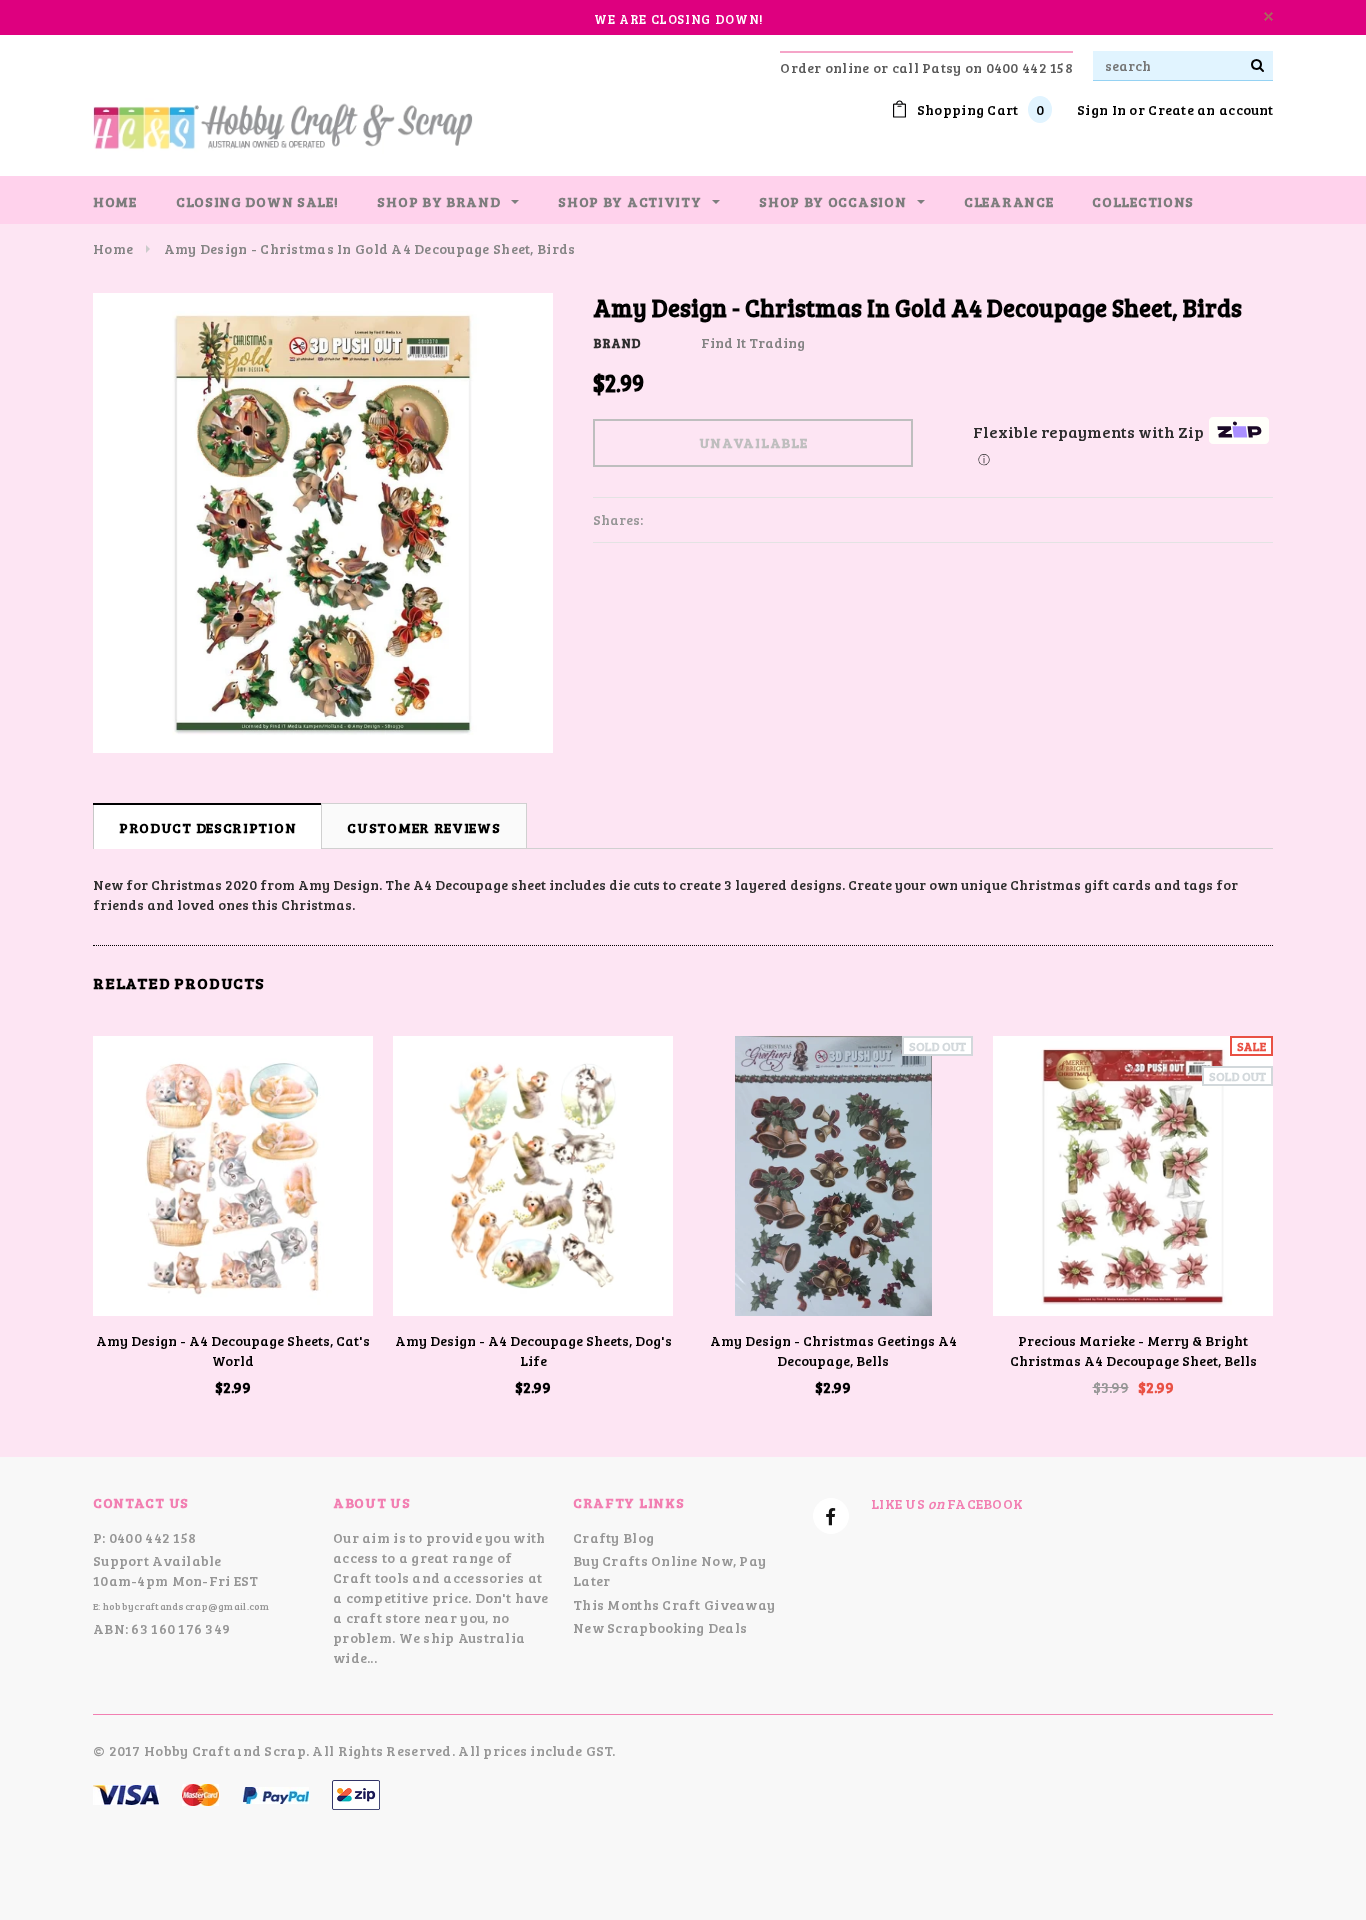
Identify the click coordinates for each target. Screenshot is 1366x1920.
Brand (617, 343)
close (1268, 16)
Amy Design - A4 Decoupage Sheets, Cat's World (233, 1350)
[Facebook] (831, 1516)
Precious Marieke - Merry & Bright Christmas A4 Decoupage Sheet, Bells (1133, 1350)
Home (113, 248)
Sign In (1101, 109)
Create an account (1210, 109)
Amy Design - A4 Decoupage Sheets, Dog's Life (533, 1350)
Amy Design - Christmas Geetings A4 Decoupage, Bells (833, 1350)
